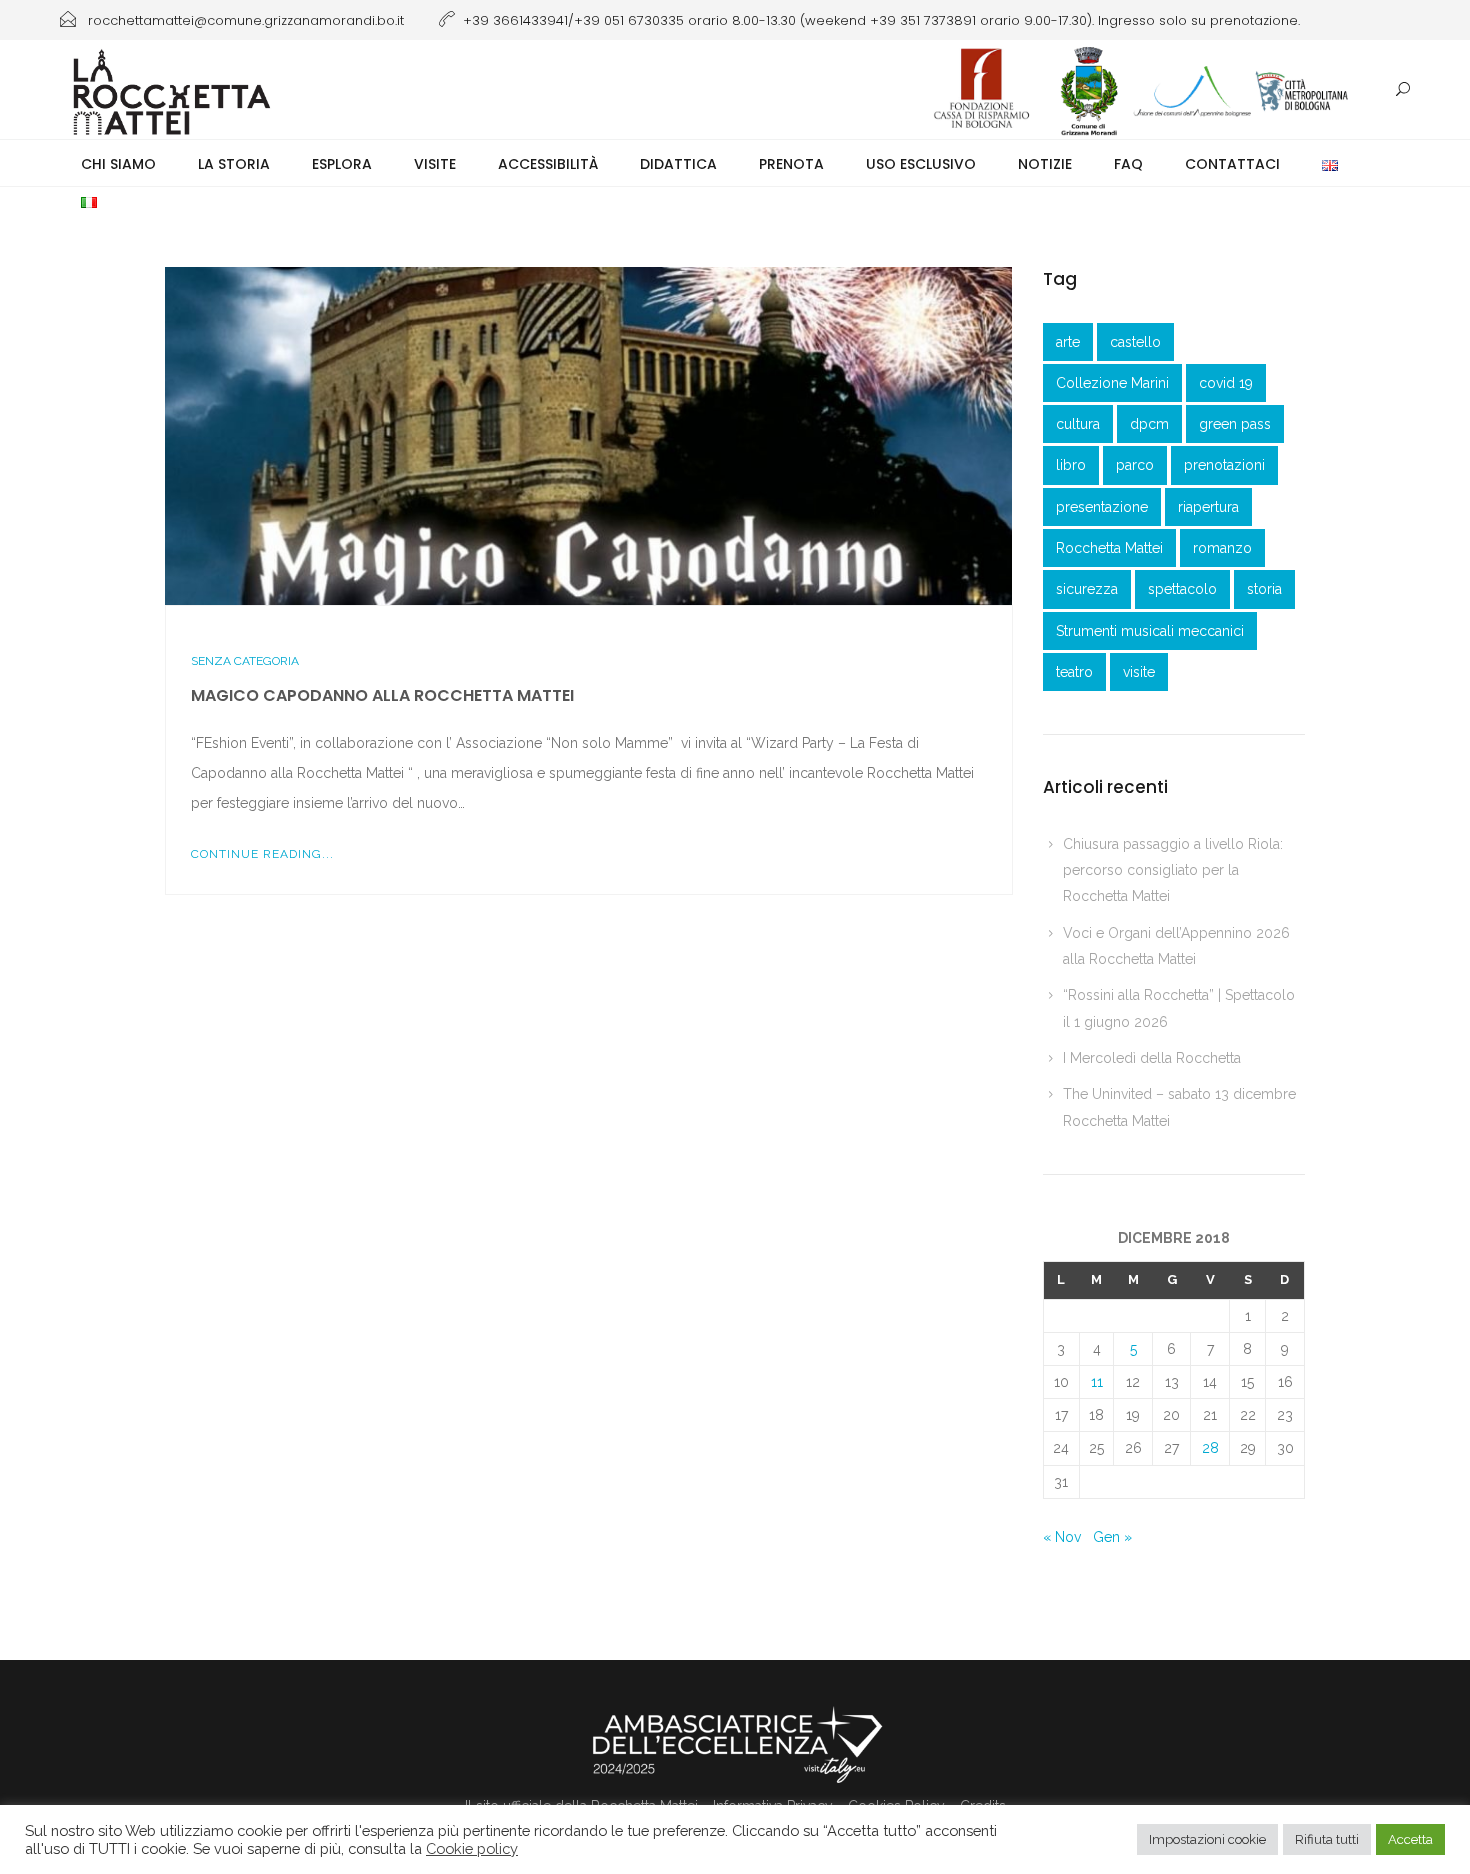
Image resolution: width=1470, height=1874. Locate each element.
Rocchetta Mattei (1109, 548)
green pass (1235, 424)
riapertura (1208, 507)
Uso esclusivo (921, 164)
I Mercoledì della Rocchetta (1152, 1058)
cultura (1078, 424)
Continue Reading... (262, 854)
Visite (435, 164)
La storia (234, 164)
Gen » (1112, 1537)
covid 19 (1226, 383)
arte (1068, 342)
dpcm (1149, 424)
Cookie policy (472, 1848)
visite (1139, 672)
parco (1135, 465)
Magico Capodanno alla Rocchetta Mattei (382, 695)
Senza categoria (245, 661)
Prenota (791, 164)
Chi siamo (118, 164)
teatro (1074, 672)
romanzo (1222, 548)
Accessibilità (548, 164)
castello (1135, 342)
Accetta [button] (1410, 1839)
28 (1210, 1448)
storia (1264, 589)
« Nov (1062, 1537)
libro (1071, 465)
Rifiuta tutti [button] (1327, 1839)
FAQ (1128, 164)
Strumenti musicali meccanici (1150, 631)
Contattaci (1232, 164)
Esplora (342, 164)
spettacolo (1182, 589)
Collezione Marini (1112, 383)
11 (1097, 1382)
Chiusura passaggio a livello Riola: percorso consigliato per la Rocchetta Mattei (1173, 870)
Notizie (1045, 164)
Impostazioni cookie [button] (1207, 1839)
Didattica (678, 164)
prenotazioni (1224, 465)
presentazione (1102, 507)
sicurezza (1087, 589)
